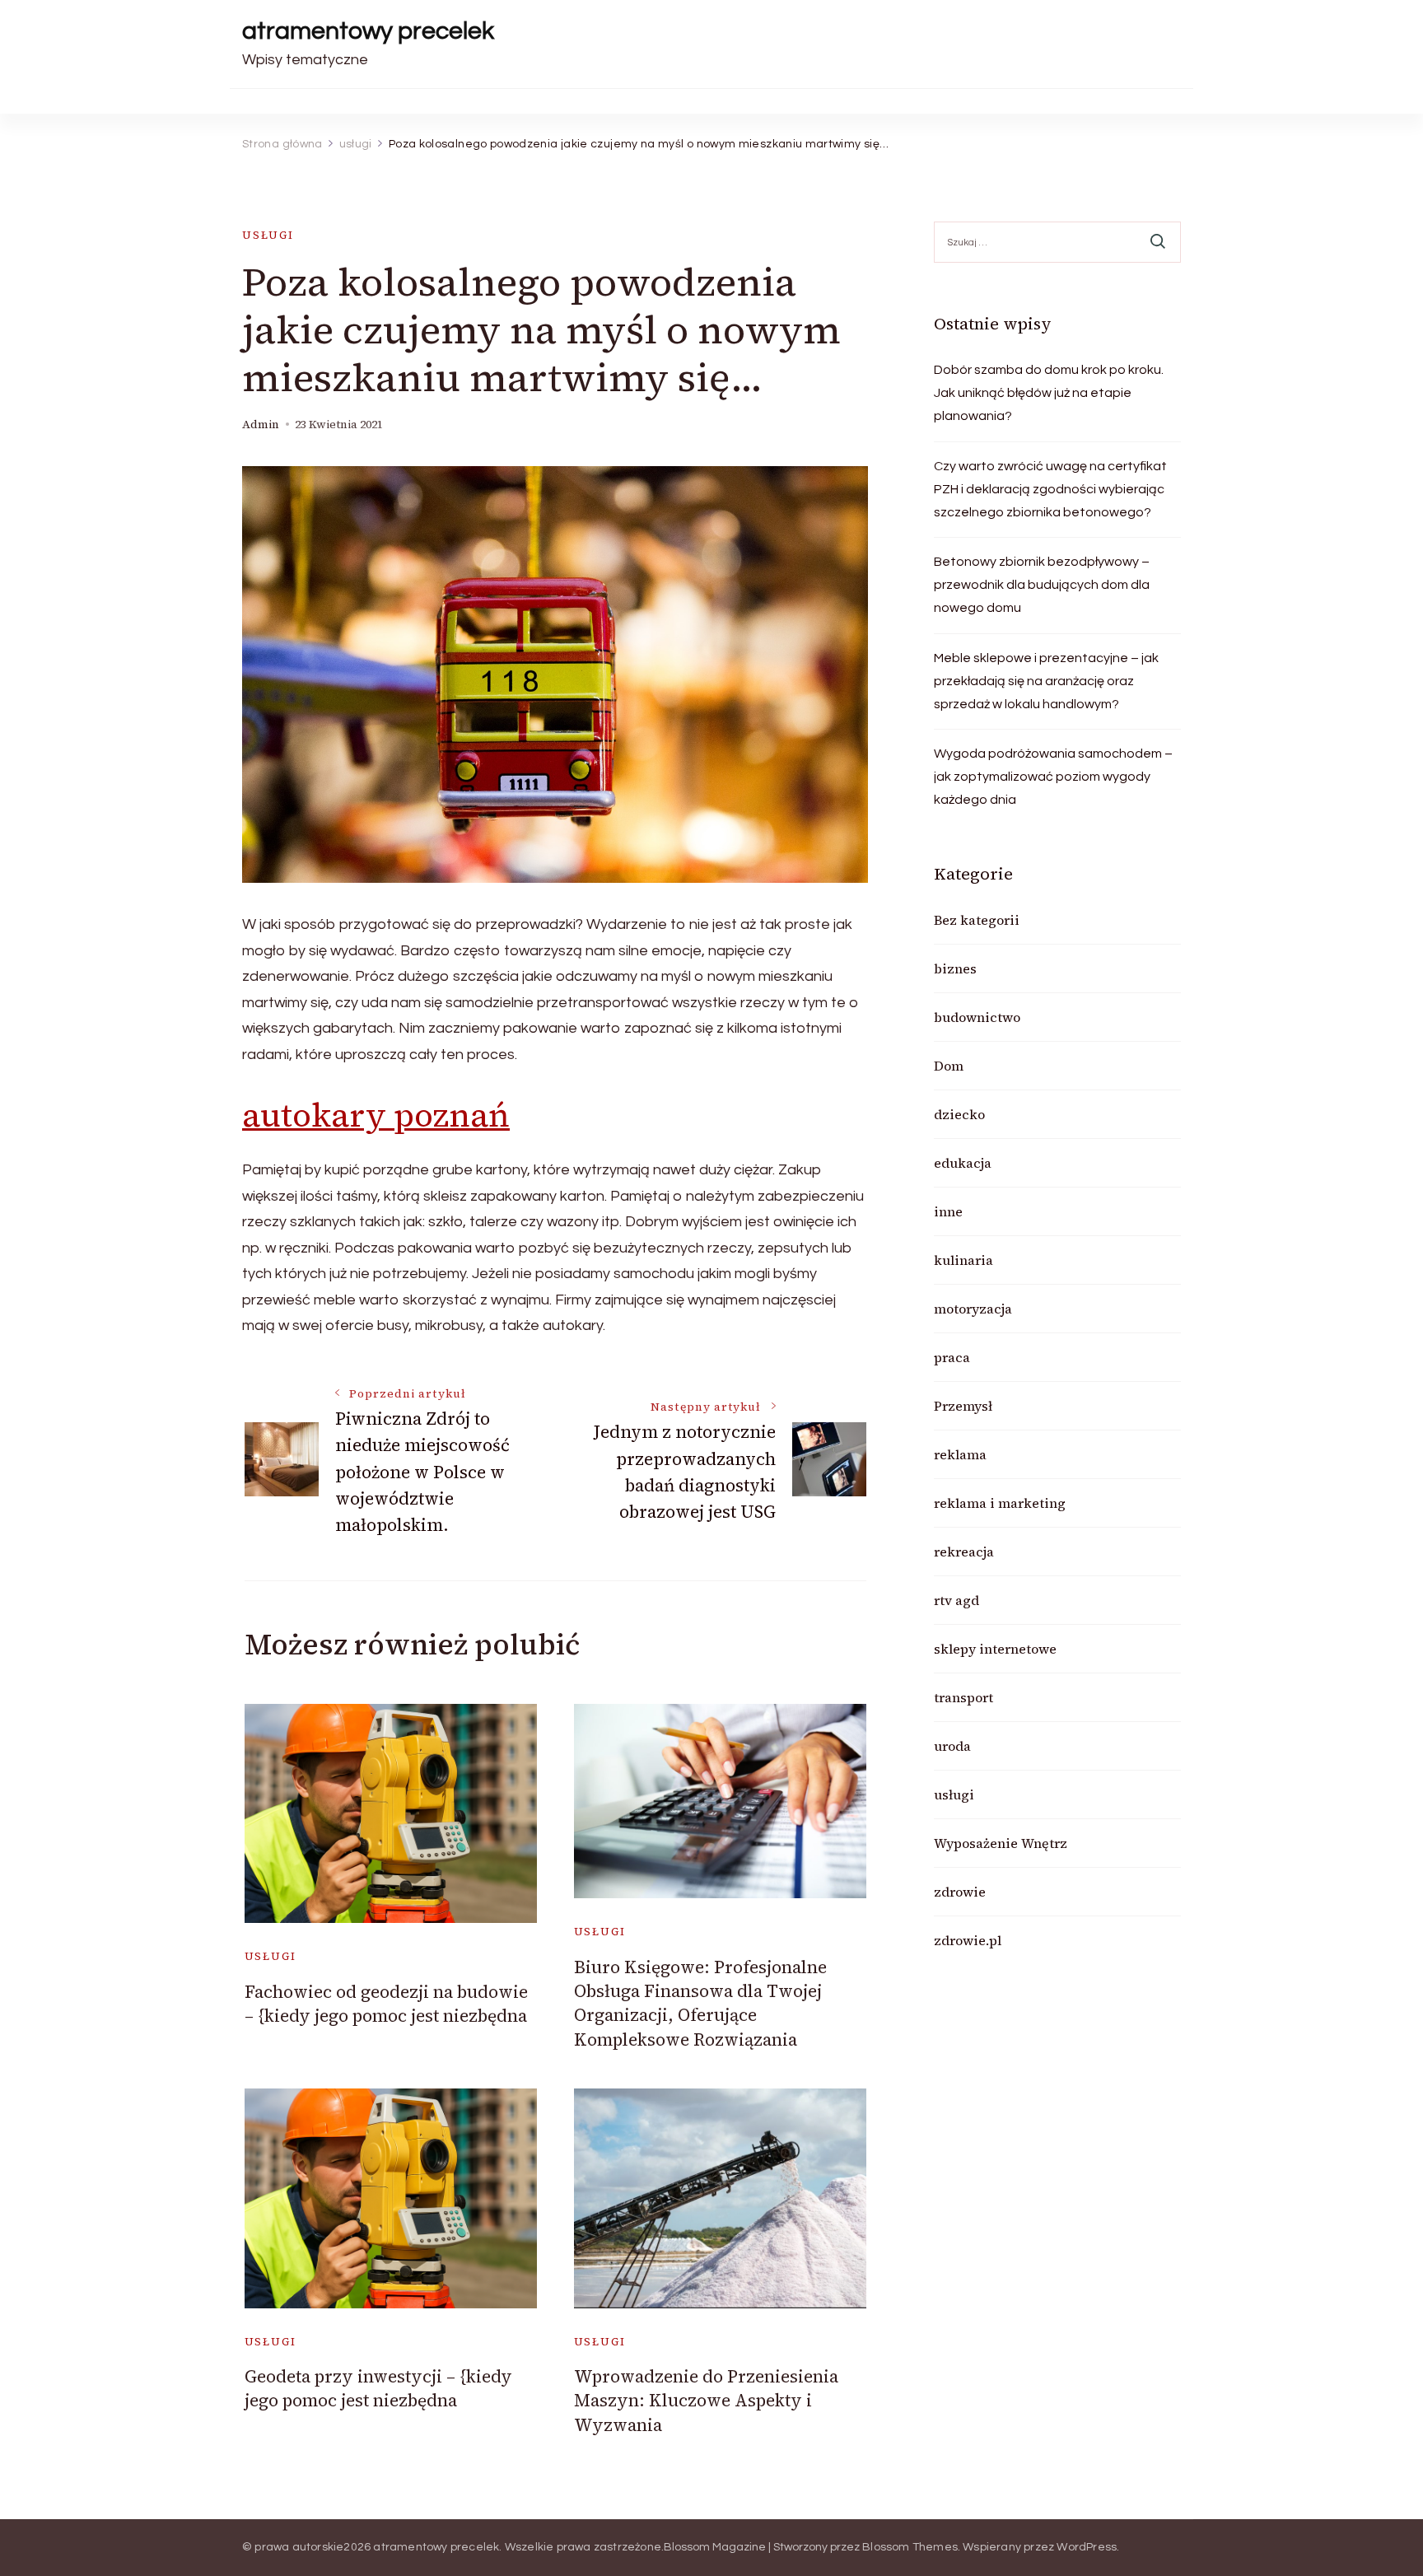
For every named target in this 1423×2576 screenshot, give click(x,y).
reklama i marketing (1000, 1503)
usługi (268, 235)
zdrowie (960, 1892)
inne (948, 1211)
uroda (952, 1746)
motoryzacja (973, 1309)
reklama (960, 1454)
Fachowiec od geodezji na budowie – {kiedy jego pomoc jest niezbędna (386, 2004)
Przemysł (963, 1406)
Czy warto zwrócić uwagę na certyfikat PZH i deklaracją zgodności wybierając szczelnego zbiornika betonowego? (1050, 489)
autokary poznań (376, 1115)
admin (261, 425)
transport (963, 1697)
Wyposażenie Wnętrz (1001, 1843)
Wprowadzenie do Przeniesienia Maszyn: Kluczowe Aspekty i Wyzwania (706, 2401)
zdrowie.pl (968, 1940)
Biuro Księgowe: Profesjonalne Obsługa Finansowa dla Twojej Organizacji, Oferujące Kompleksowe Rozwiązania (700, 2003)
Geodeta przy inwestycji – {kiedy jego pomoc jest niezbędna (378, 2388)
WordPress (1087, 2547)
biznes (955, 968)
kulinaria (963, 1260)
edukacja (963, 1163)
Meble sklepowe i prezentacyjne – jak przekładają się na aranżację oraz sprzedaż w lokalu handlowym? (1046, 681)
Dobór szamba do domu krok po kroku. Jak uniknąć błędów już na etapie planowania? (1049, 393)
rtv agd (956, 1600)
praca (952, 1357)
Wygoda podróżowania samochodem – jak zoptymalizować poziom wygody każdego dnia (1053, 777)
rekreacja (964, 1552)
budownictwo (977, 1017)
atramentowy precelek (368, 31)
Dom (949, 1066)
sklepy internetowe (995, 1649)
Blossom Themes (910, 2547)
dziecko (959, 1114)
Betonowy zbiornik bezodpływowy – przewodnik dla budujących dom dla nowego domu (1042, 585)
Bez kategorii (977, 920)
